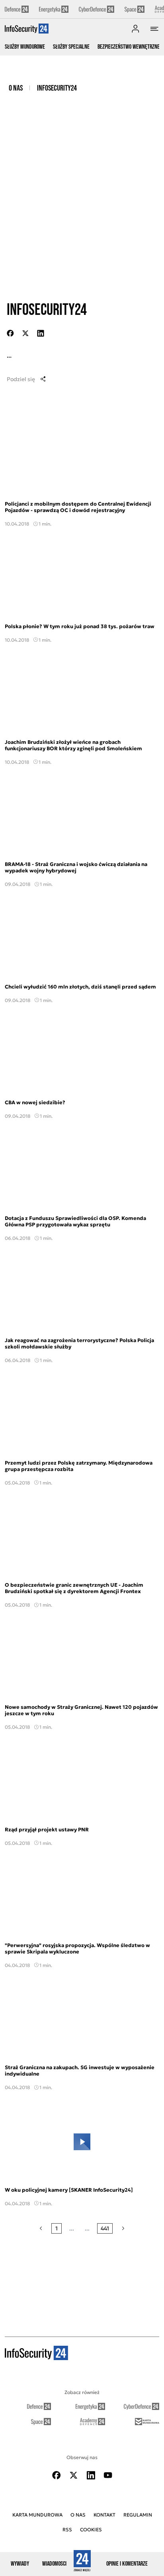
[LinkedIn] (91, 2475)
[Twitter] (74, 2475)
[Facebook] (57, 2475)
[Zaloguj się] (135, 29)
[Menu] (154, 29)
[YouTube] (108, 2475)
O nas (16, 88)
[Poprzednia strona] (41, 2228)
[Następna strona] (123, 2228)
